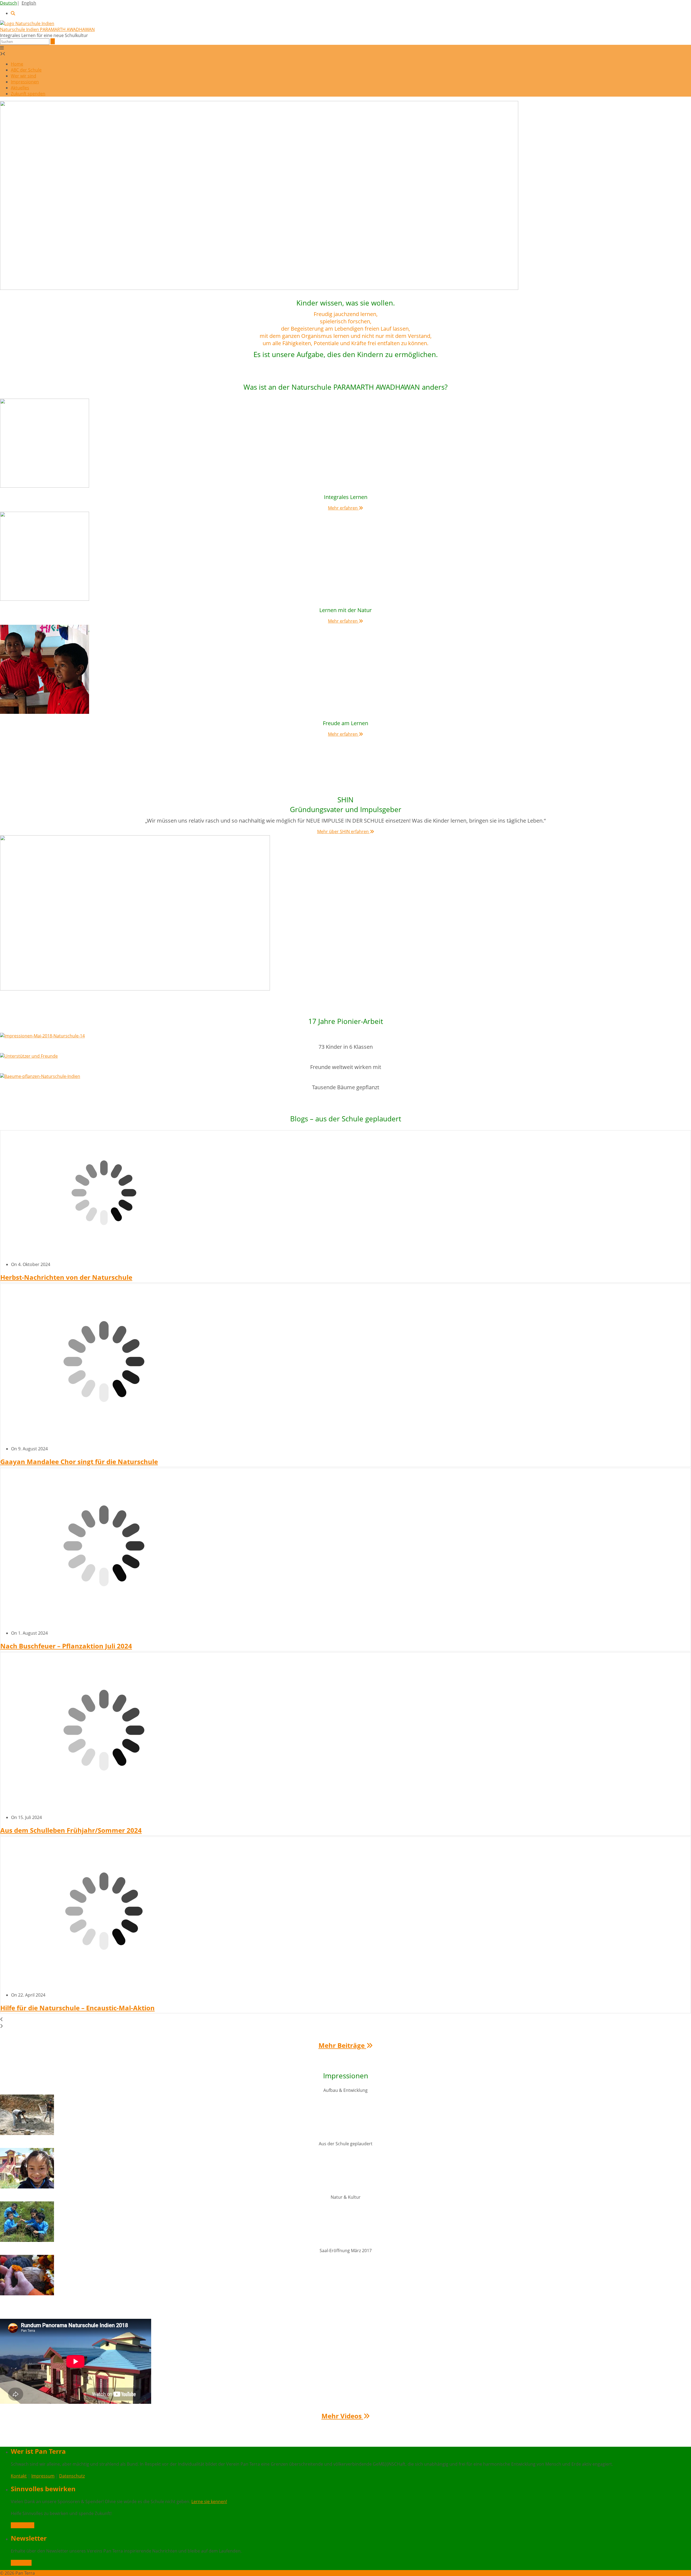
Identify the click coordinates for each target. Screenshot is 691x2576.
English (29, 3)
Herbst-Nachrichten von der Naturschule (66, 1277)
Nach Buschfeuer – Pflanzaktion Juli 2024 (66, 1646)
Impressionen (25, 82)
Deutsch (9, 3)
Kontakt (19, 2476)
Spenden (25, 2525)
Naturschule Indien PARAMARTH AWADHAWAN (47, 29)
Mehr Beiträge (342, 2045)
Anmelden (21, 2563)
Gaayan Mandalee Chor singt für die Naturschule (79, 1462)
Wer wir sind (23, 76)
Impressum (43, 2476)
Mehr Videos (342, 2416)
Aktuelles (20, 88)
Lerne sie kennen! (209, 2502)
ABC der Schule (26, 70)
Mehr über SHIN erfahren (343, 831)
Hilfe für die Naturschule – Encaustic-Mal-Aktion (77, 2008)
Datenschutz (72, 2476)
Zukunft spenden (28, 94)
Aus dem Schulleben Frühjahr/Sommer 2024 (71, 1830)
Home (17, 64)
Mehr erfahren (343, 508)
